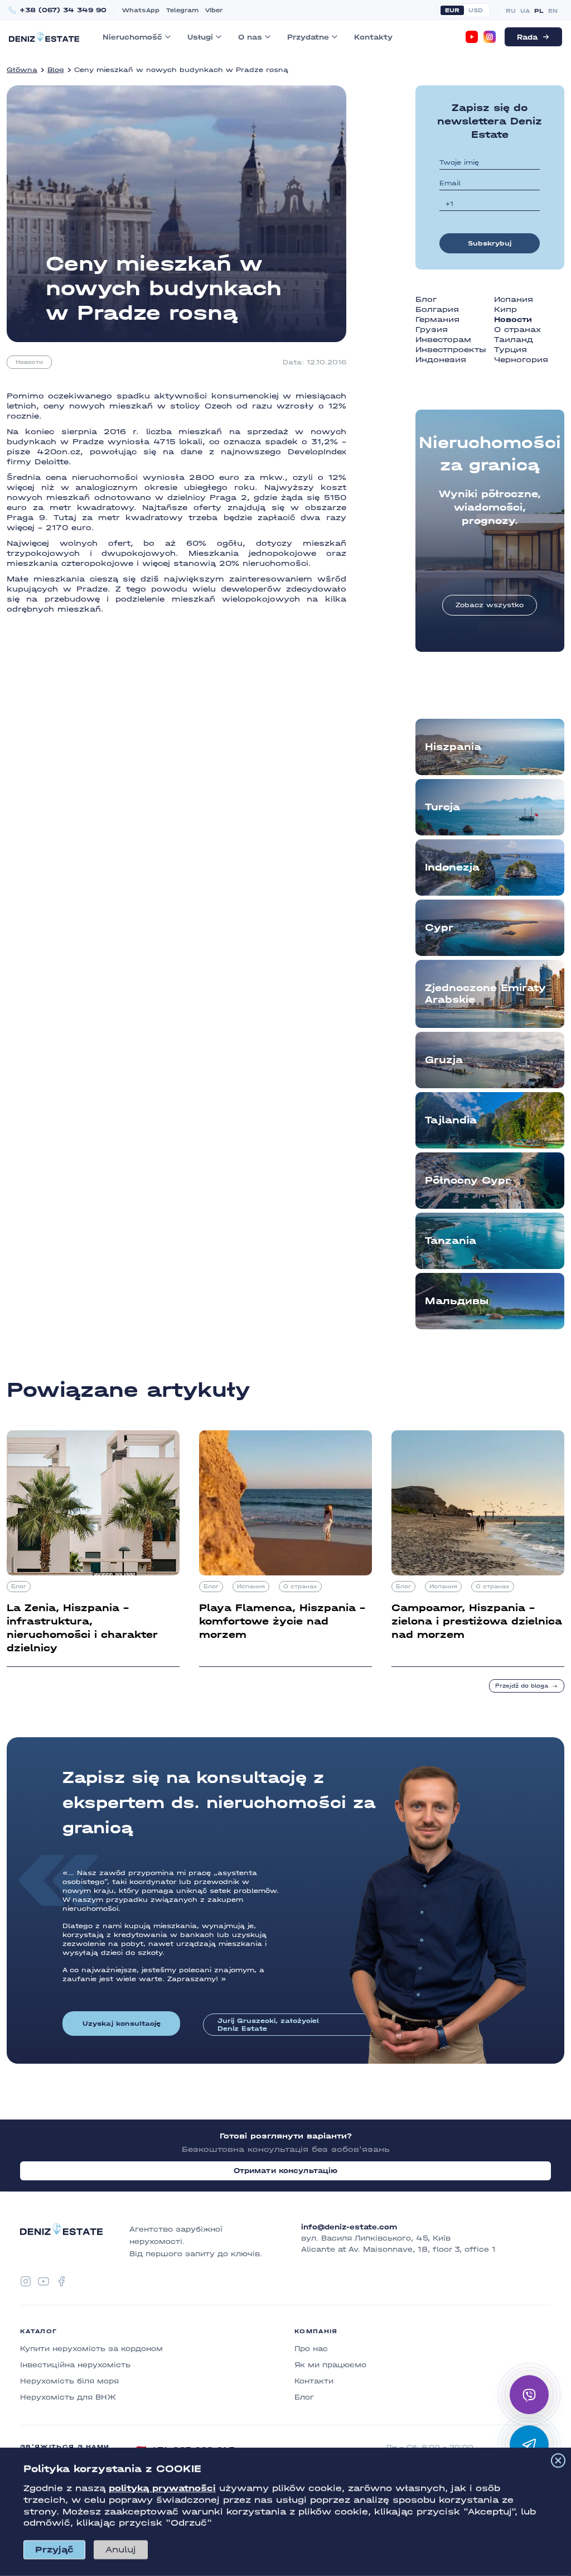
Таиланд (514, 340)
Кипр (505, 309)
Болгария (437, 309)
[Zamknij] (558, 2460)
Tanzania (451, 1241)
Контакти (314, 2381)
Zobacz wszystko (490, 605)
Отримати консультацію (286, 2171)
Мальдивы (457, 1301)
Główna (22, 70)
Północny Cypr (468, 1181)
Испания (514, 299)
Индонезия (441, 360)
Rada (527, 37)
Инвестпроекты (451, 350)
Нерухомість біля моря (69, 2381)
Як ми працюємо (330, 2365)
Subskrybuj (490, 243)
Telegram (182, 10)
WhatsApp (141, 10)
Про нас (311, 2349)
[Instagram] (490, 37)
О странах (517, 330)
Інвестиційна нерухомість (75, 2365)
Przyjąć (54, 2549)
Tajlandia (451, 1120)
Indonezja (452, 868)
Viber (214, 10)
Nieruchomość (132, 37)
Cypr (439, 928)
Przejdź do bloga (522, 1686)
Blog (56, 70)
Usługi (200, 37)
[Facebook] (61, 2281)
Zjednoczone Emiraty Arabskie (485, 994)
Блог (426, 299)
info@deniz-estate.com (349, 2227)
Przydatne (308, 37)
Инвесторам (443, 340)
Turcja (442, 807)
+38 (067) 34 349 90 (63, 10)
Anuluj (121, 2549)
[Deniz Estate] (44, 37)
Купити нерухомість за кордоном (91, 2349)
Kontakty (373, 37)
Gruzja (444, 1060)
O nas (250, 37)
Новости (29, 362)
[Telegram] (529, 2445)
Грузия (432, 330)
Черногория (521, 360)
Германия (437, 319)
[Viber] (529, 2395)
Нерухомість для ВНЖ (68, 2397)
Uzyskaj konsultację (122, 2024)
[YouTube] (472, 37)
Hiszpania (453, 747)
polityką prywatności (162, 2488)
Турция (510, 350)
